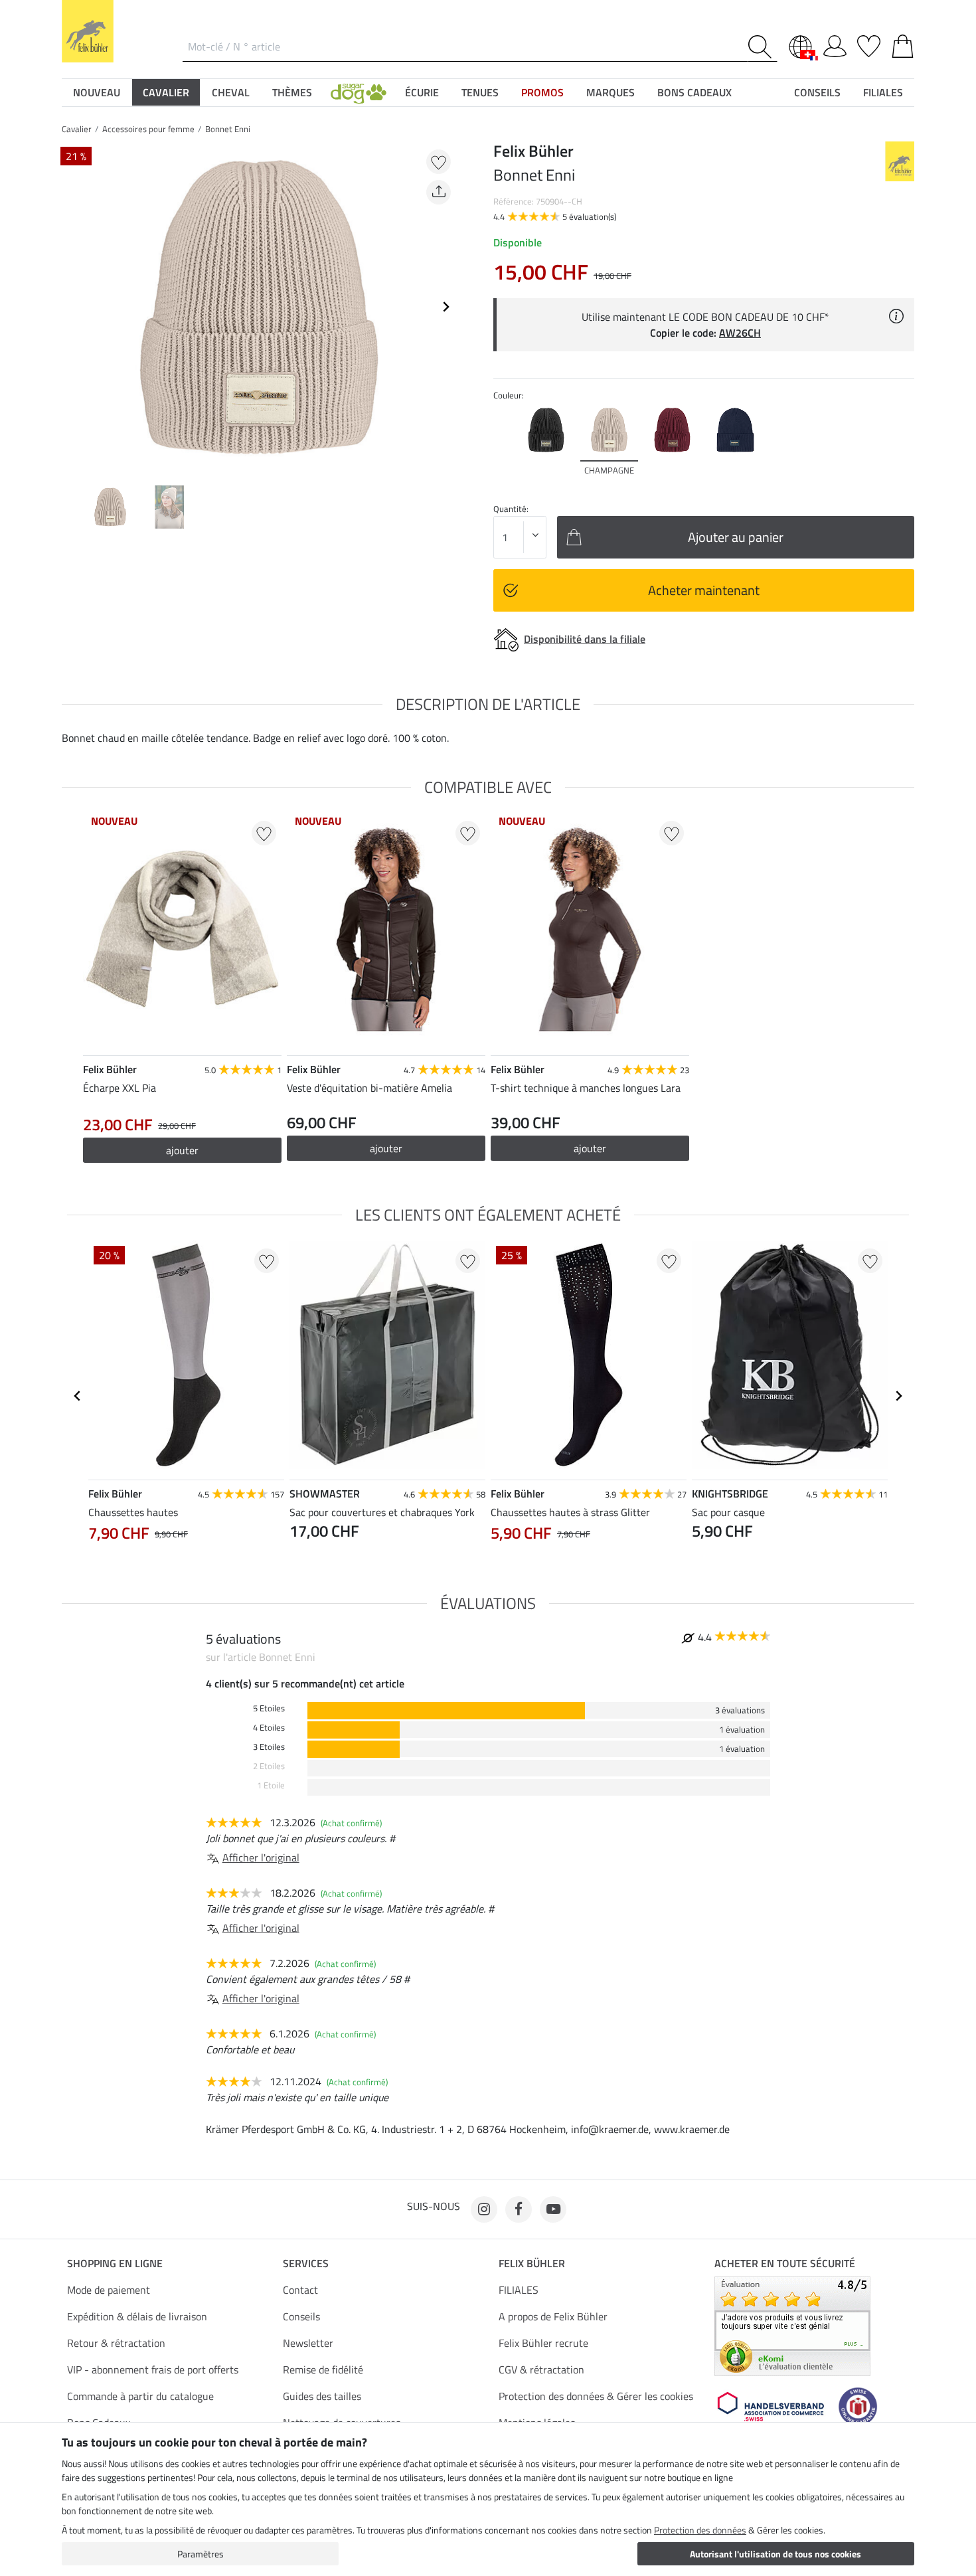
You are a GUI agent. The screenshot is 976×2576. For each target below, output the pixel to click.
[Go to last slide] (78, 1396)
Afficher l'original (261, 1857)
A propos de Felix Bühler (553, 2316)
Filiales (883, 92)
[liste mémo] (869, 44)
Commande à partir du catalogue (140, 2396)
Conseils (301, 2316)
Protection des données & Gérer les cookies (596, 2396)
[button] (359, 92)
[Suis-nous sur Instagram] (484, 2209)
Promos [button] (542, 92)
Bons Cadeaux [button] (694, 92)
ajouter (386, 1148)
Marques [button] (610, 92)
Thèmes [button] (292, 92)
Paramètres (201, 2554)
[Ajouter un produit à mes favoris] (439, 162)
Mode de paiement (109, 2290)
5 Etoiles (269, 1708)
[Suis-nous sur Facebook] (519, 2209)
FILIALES (519, 2290)
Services (306, 2263)
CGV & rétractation (541, 2369)
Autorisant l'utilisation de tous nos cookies (775, 2554)
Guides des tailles (322, 2396)
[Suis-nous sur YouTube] (553, 2209)
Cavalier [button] (166, 92)
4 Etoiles (269, 1728)
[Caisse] (903, 44)
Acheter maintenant (704, 590)
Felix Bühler (532, 2263)
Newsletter (308, 2343)
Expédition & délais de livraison (137, 2316)
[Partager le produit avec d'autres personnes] (439, 192)
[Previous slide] (72, 307)
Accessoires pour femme (148, 129)
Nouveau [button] (97, 92)
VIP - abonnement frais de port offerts (153, 2369)
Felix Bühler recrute (543, 2343)
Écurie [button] (422, 92)
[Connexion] (835, 44)
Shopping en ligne (115, 2263)
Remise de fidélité (323, 2369)
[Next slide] (446, 307)
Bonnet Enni (228, 129)
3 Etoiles (269, 1747)
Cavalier (77, 129)
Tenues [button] (480, 92)
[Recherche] (763, 47)
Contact (300, 2290)
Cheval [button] (231, 92)
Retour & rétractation (116, 2343)
